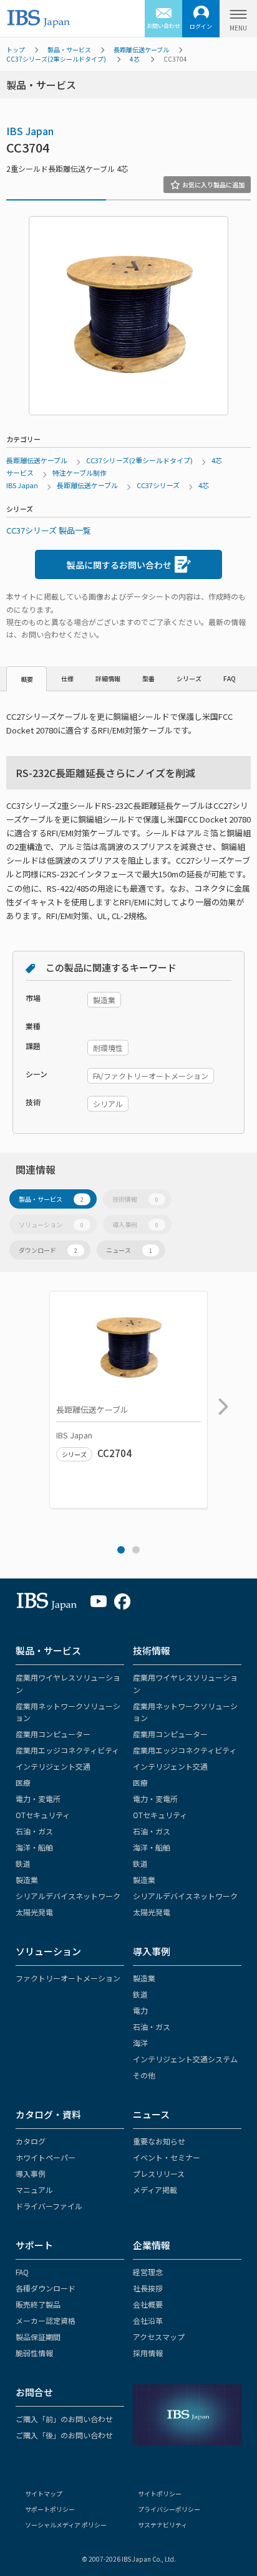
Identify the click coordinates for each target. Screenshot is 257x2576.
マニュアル (34, 2190)
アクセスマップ (159, 2337)
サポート (34, 2245)
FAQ (230, 678)
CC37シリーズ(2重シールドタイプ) (56, 59)
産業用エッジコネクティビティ (67, 1750)
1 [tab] (121, 1550)
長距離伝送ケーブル (141, 50)
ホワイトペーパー (46, 2157)
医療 (23, 1782)
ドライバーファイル (49, 2206)
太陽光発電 (34, 1912)
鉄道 (23, 1863)
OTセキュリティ (43, 1815)
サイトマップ (44, 2493)
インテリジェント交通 (53, 1766)
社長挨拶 (148, 2288)
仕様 (67, 678)
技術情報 (135, 1199)
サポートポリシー (50, 2509)
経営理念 (148, 2272)
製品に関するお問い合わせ (119, 565)
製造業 (27, 1880)
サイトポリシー (160, 2493)
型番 (148, 678)
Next (220, 1400)
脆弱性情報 (34, 2353)
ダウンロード (48, 1250)
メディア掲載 (155, 2190)
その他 (144, 2075)
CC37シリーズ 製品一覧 (49, 530)
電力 (140, 2010)
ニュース (129, 1250)
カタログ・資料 (48, 2114)
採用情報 (148, 2353)
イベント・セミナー (167, 2157)
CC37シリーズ (158, 485)
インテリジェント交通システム (185, 2059)
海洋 (140, 2043)
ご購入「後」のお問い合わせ (64, 2435)
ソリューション (51, 1224)
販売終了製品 (38, 2304)
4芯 (135, 59)
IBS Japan (30, 131)
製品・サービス (69, 50)
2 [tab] (136, 1550)
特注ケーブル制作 (80, 473)
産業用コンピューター (53, 1734)
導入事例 (135, 1224)
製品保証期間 (38, 2337)
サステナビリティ (162, 2525)
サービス (20, 473)
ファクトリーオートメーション (68, 1978)
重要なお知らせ (159, 2141)
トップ (16, 50)
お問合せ (34, 2392)
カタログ (31, 2141)
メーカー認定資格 (46, 2320)
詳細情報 (108, 678)
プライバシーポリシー (169, 2509)
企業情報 (152, 2245)
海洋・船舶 (34, 1847)
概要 (27, 679)
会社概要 (148, 2304)
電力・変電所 (38, 1799)
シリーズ (189, 678)
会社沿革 (148, 2320)
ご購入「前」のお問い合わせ (64, 2419)
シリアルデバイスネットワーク (68, 1896)
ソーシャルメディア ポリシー (66, 2525)
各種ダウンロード (46, 2288)
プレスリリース (159, 2173)
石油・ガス (34, 1831)
